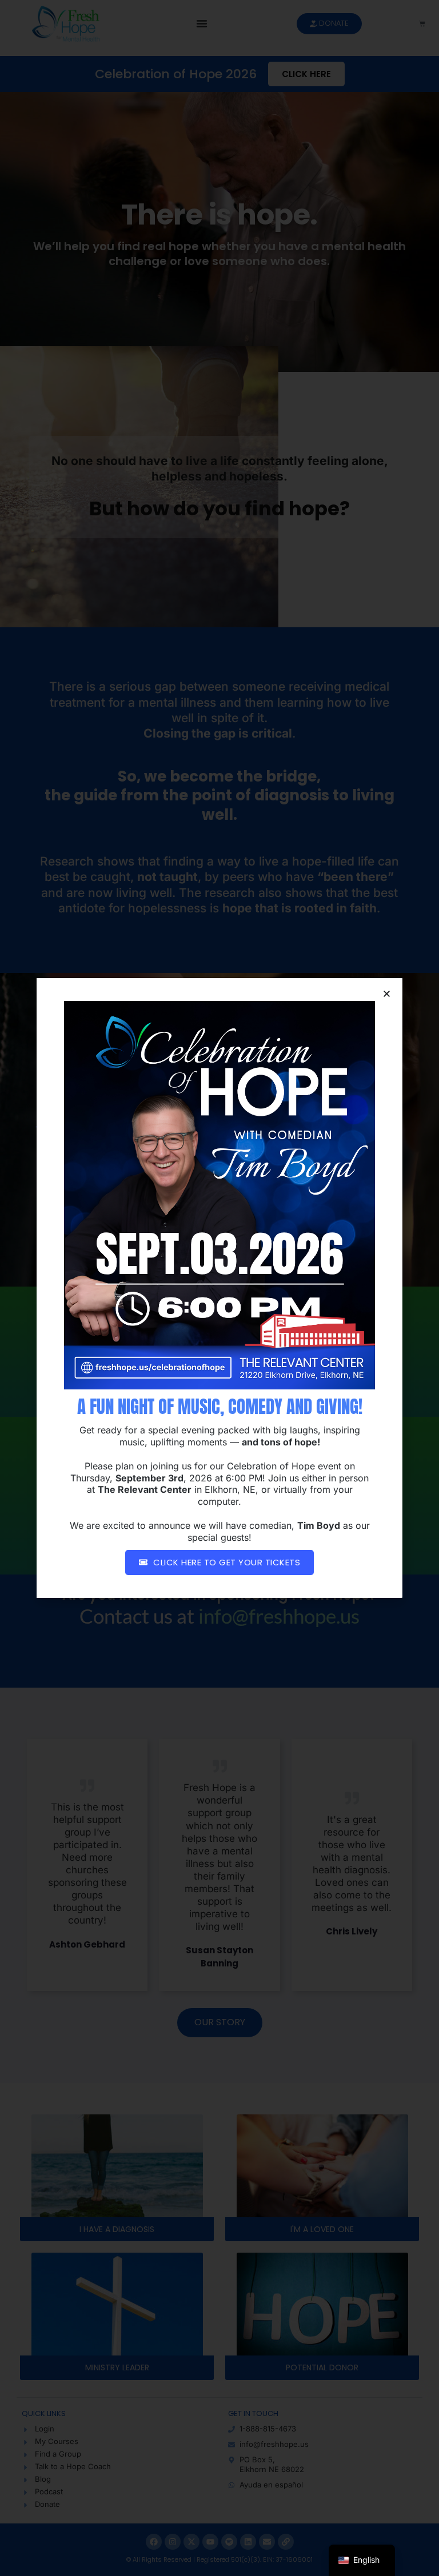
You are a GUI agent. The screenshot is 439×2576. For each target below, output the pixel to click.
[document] (219, 1288)
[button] (387, 994)
